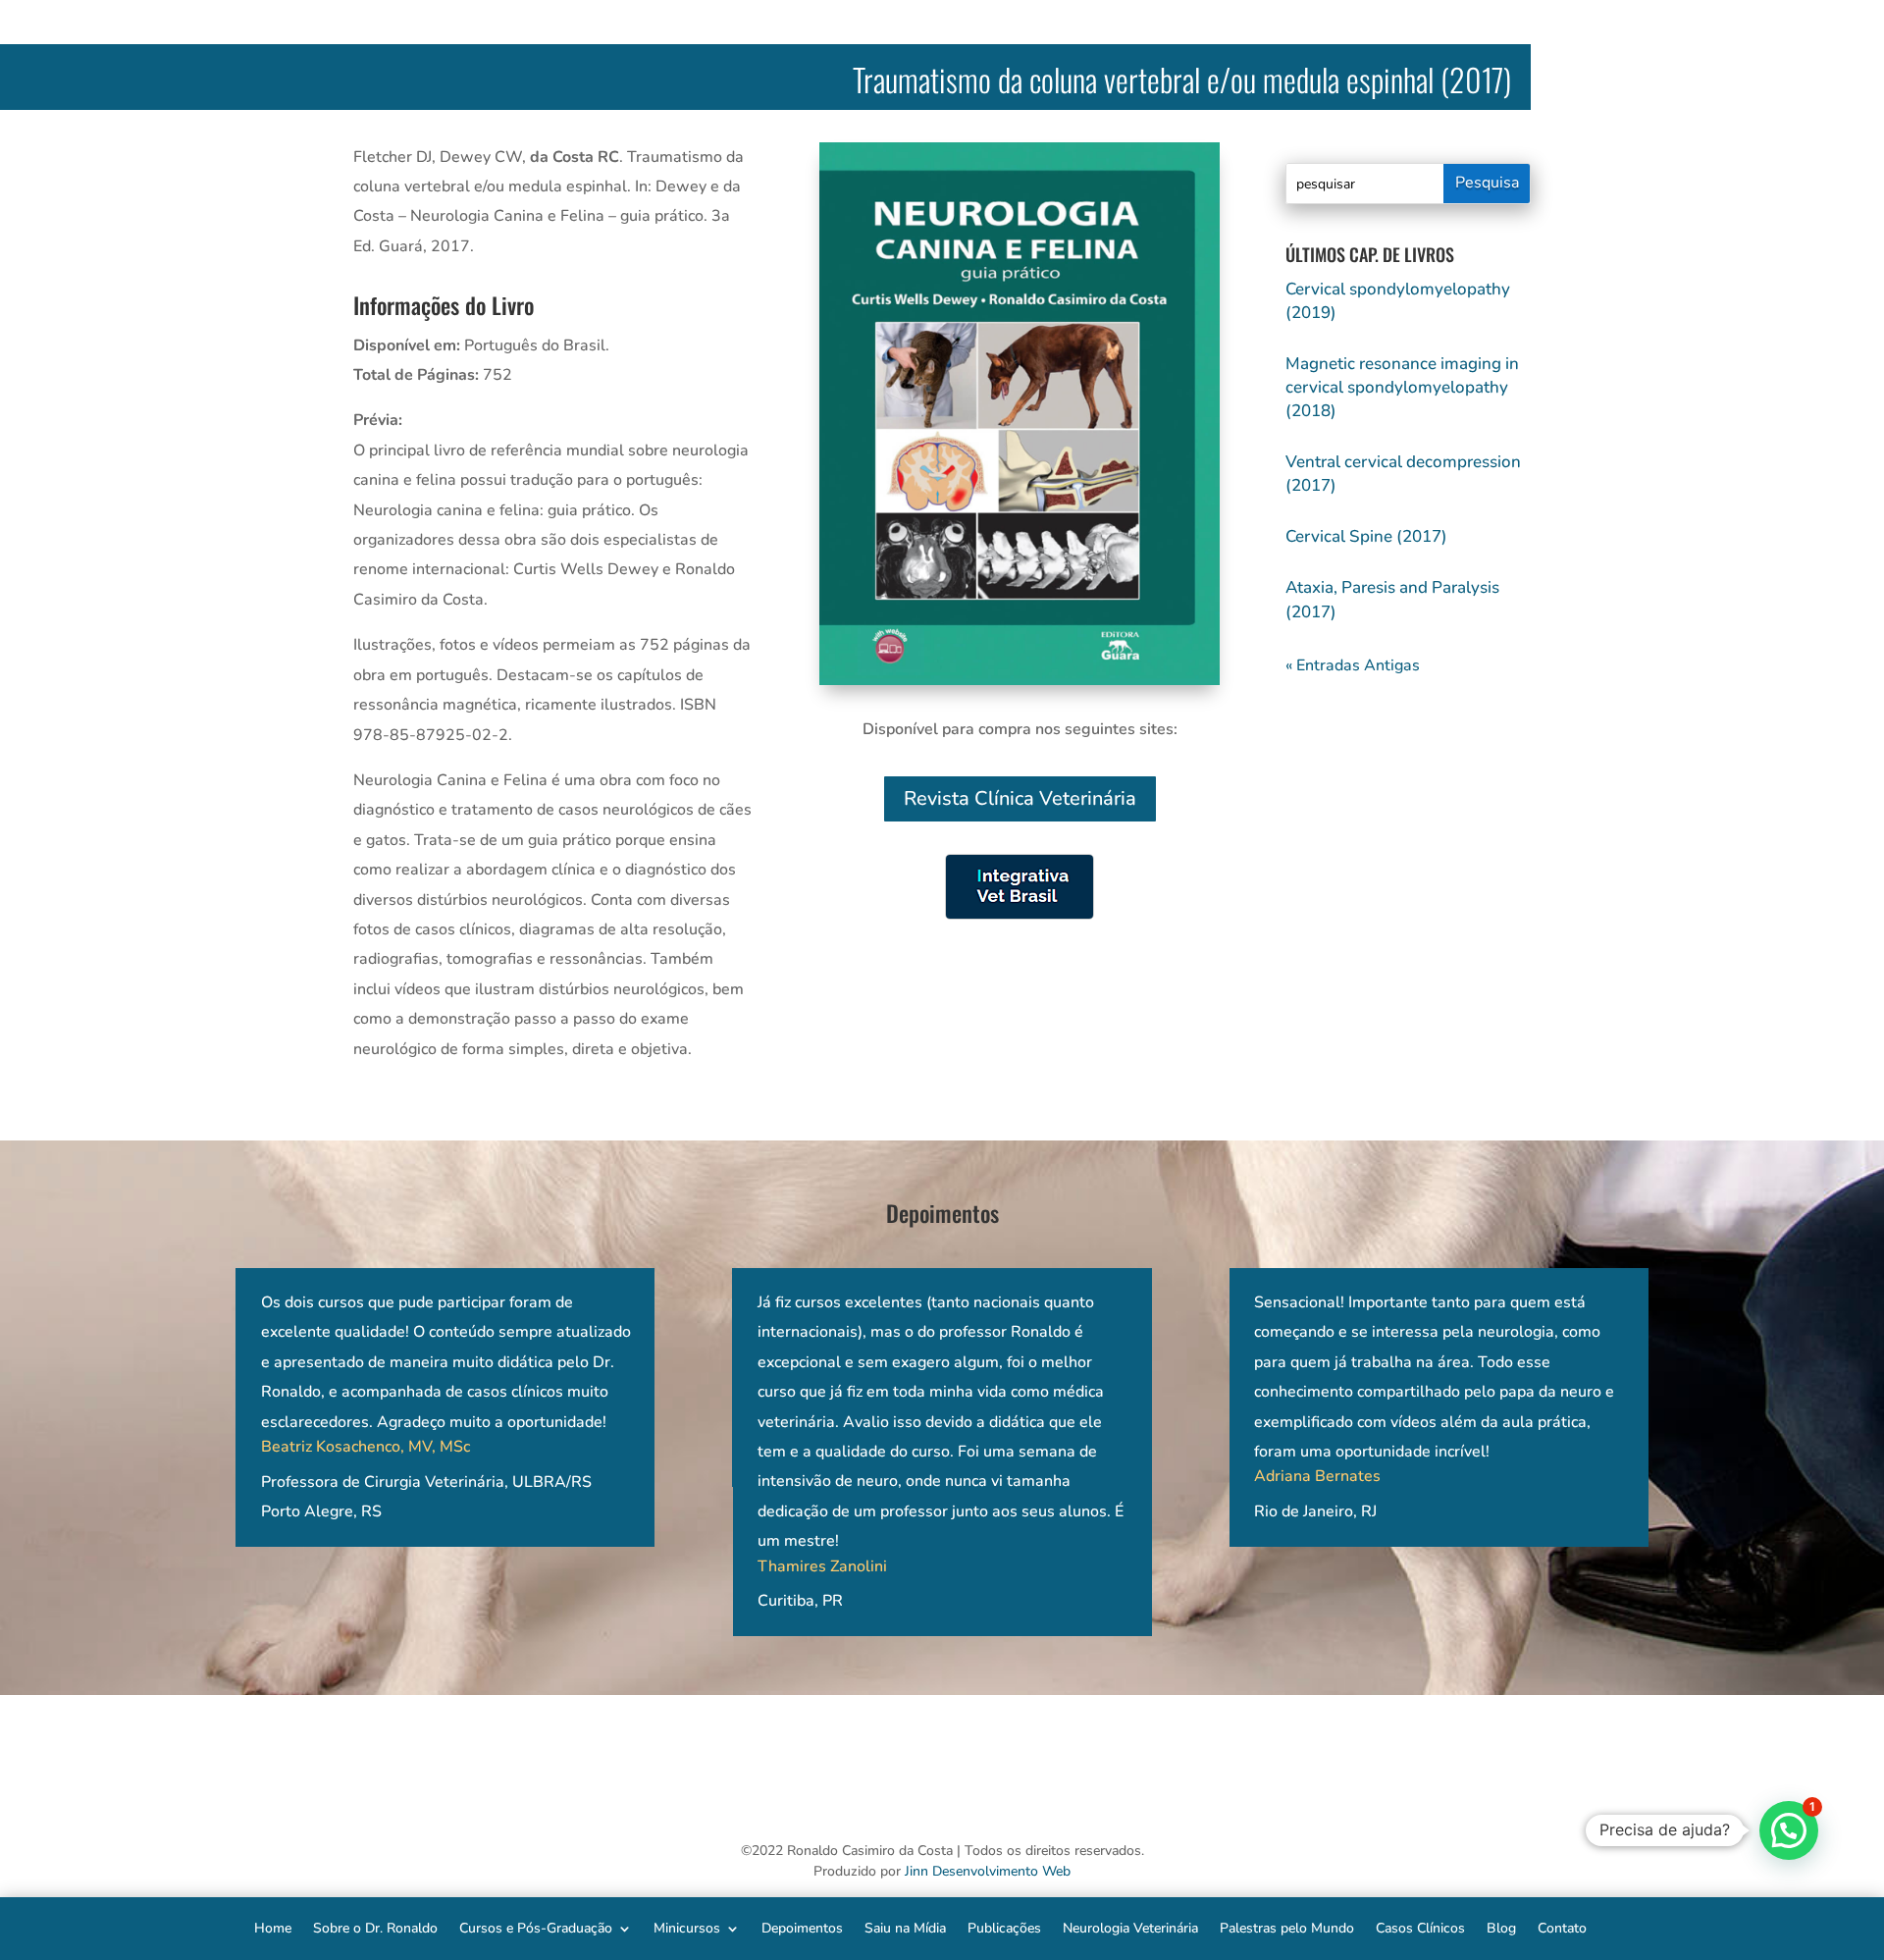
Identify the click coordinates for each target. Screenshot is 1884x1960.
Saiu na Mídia (905, 1927)
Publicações (1004, 1927)
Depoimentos (802, 1927)
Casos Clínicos (1420, 1927)
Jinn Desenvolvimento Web (988, 1871)
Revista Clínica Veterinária (1020, 798)
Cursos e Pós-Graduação (536, 1927)
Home (273, 1927)
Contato (1562, 1927)
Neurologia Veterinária (1130, 1927)
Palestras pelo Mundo (1287, 1927)
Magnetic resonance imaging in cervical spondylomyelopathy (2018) (1402, 387)
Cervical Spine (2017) (1366, 536)
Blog (1501, 1927)
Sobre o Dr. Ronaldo (375, 1927)
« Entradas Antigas (1353, 665)
